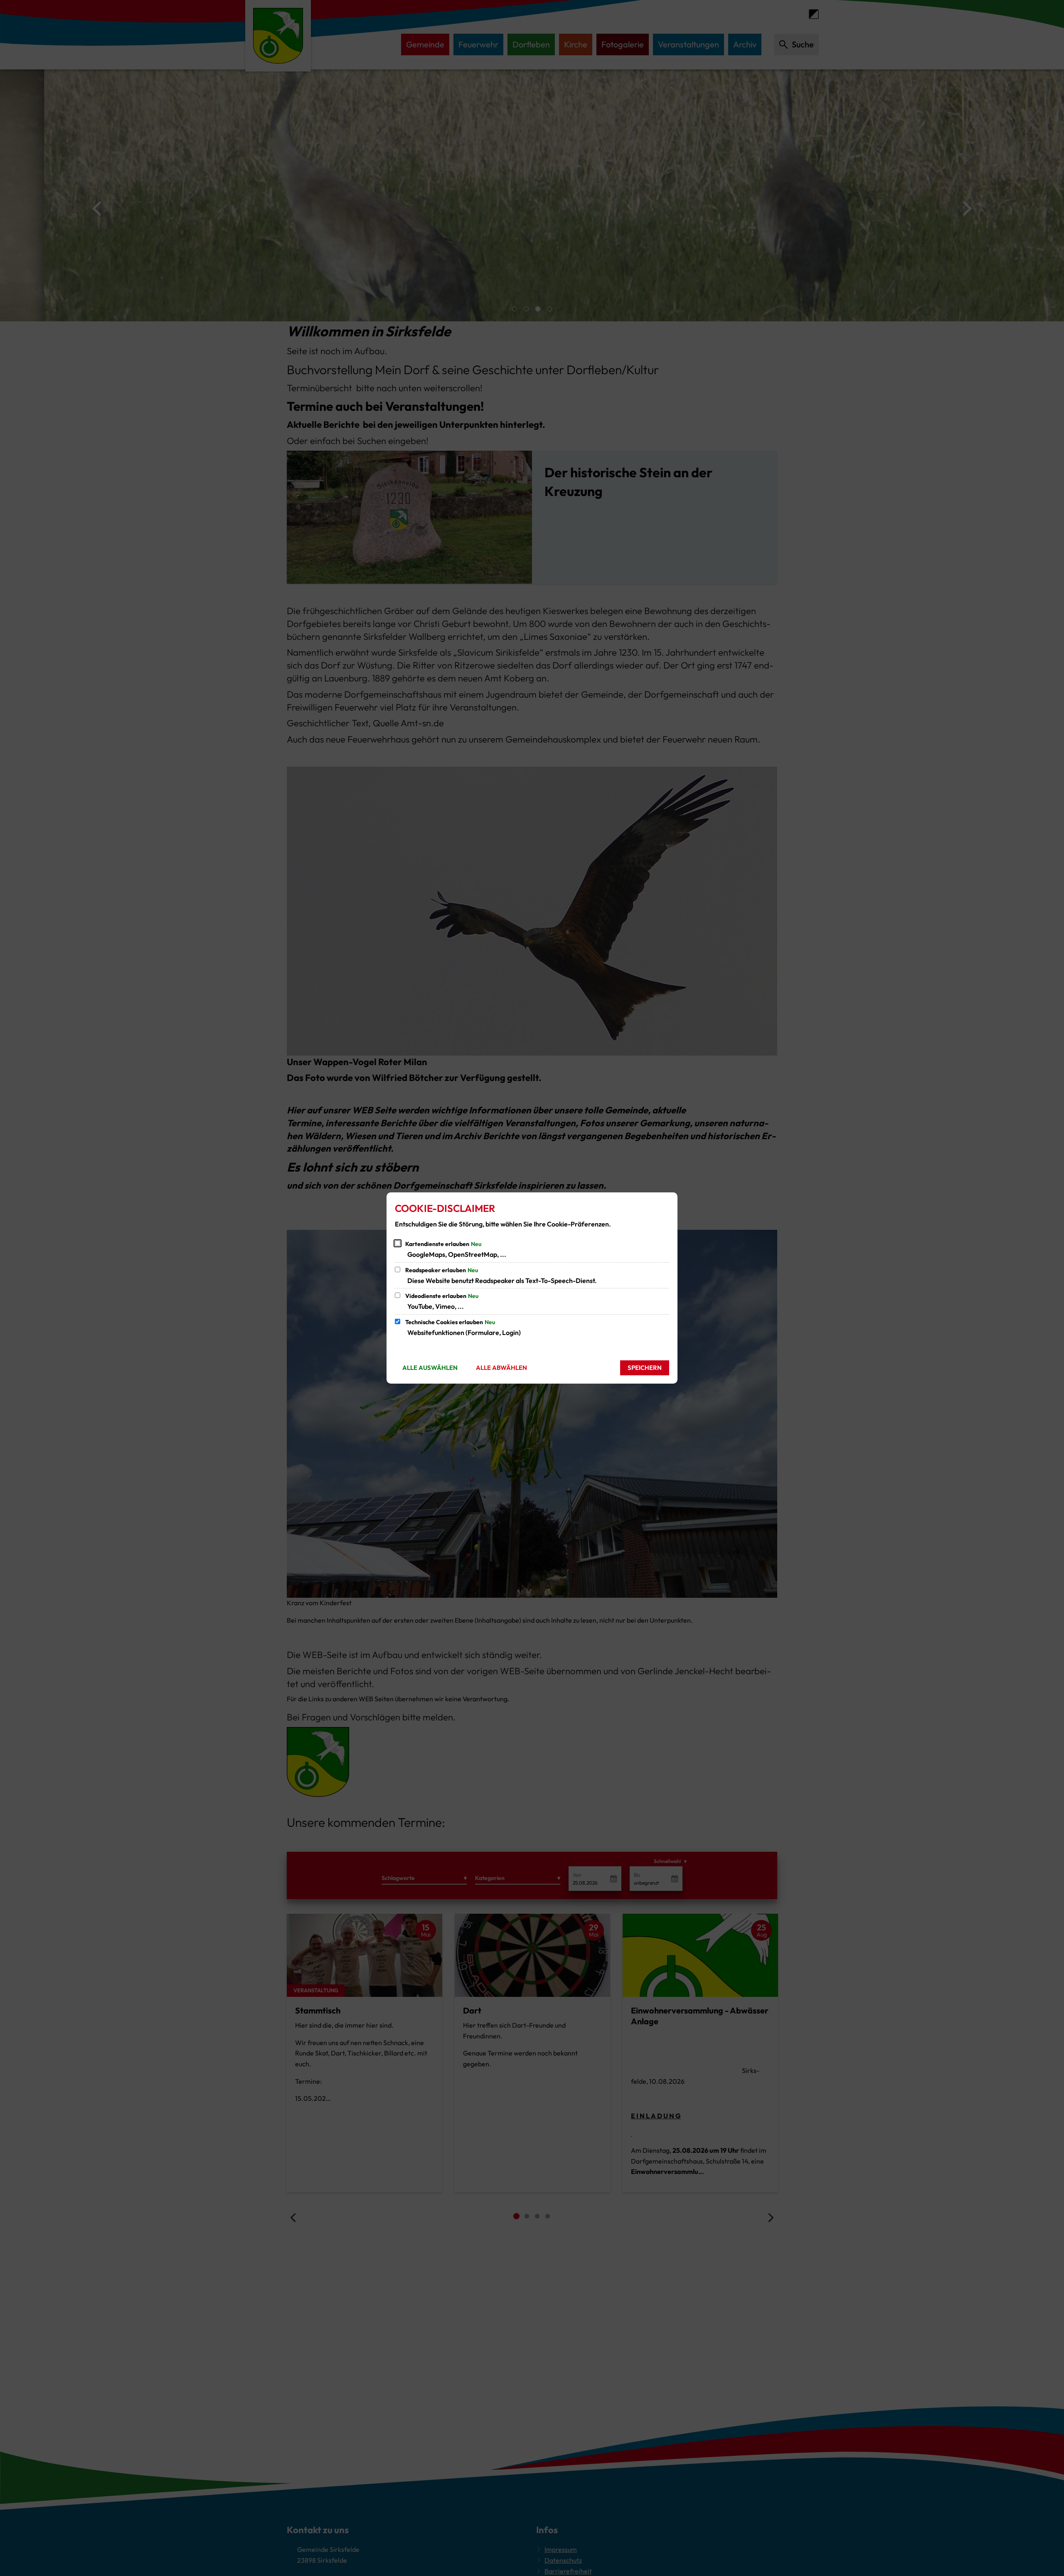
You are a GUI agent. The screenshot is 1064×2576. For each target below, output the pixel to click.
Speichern (645, 1368)
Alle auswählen (430, 1368)
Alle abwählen (501, 1368)
